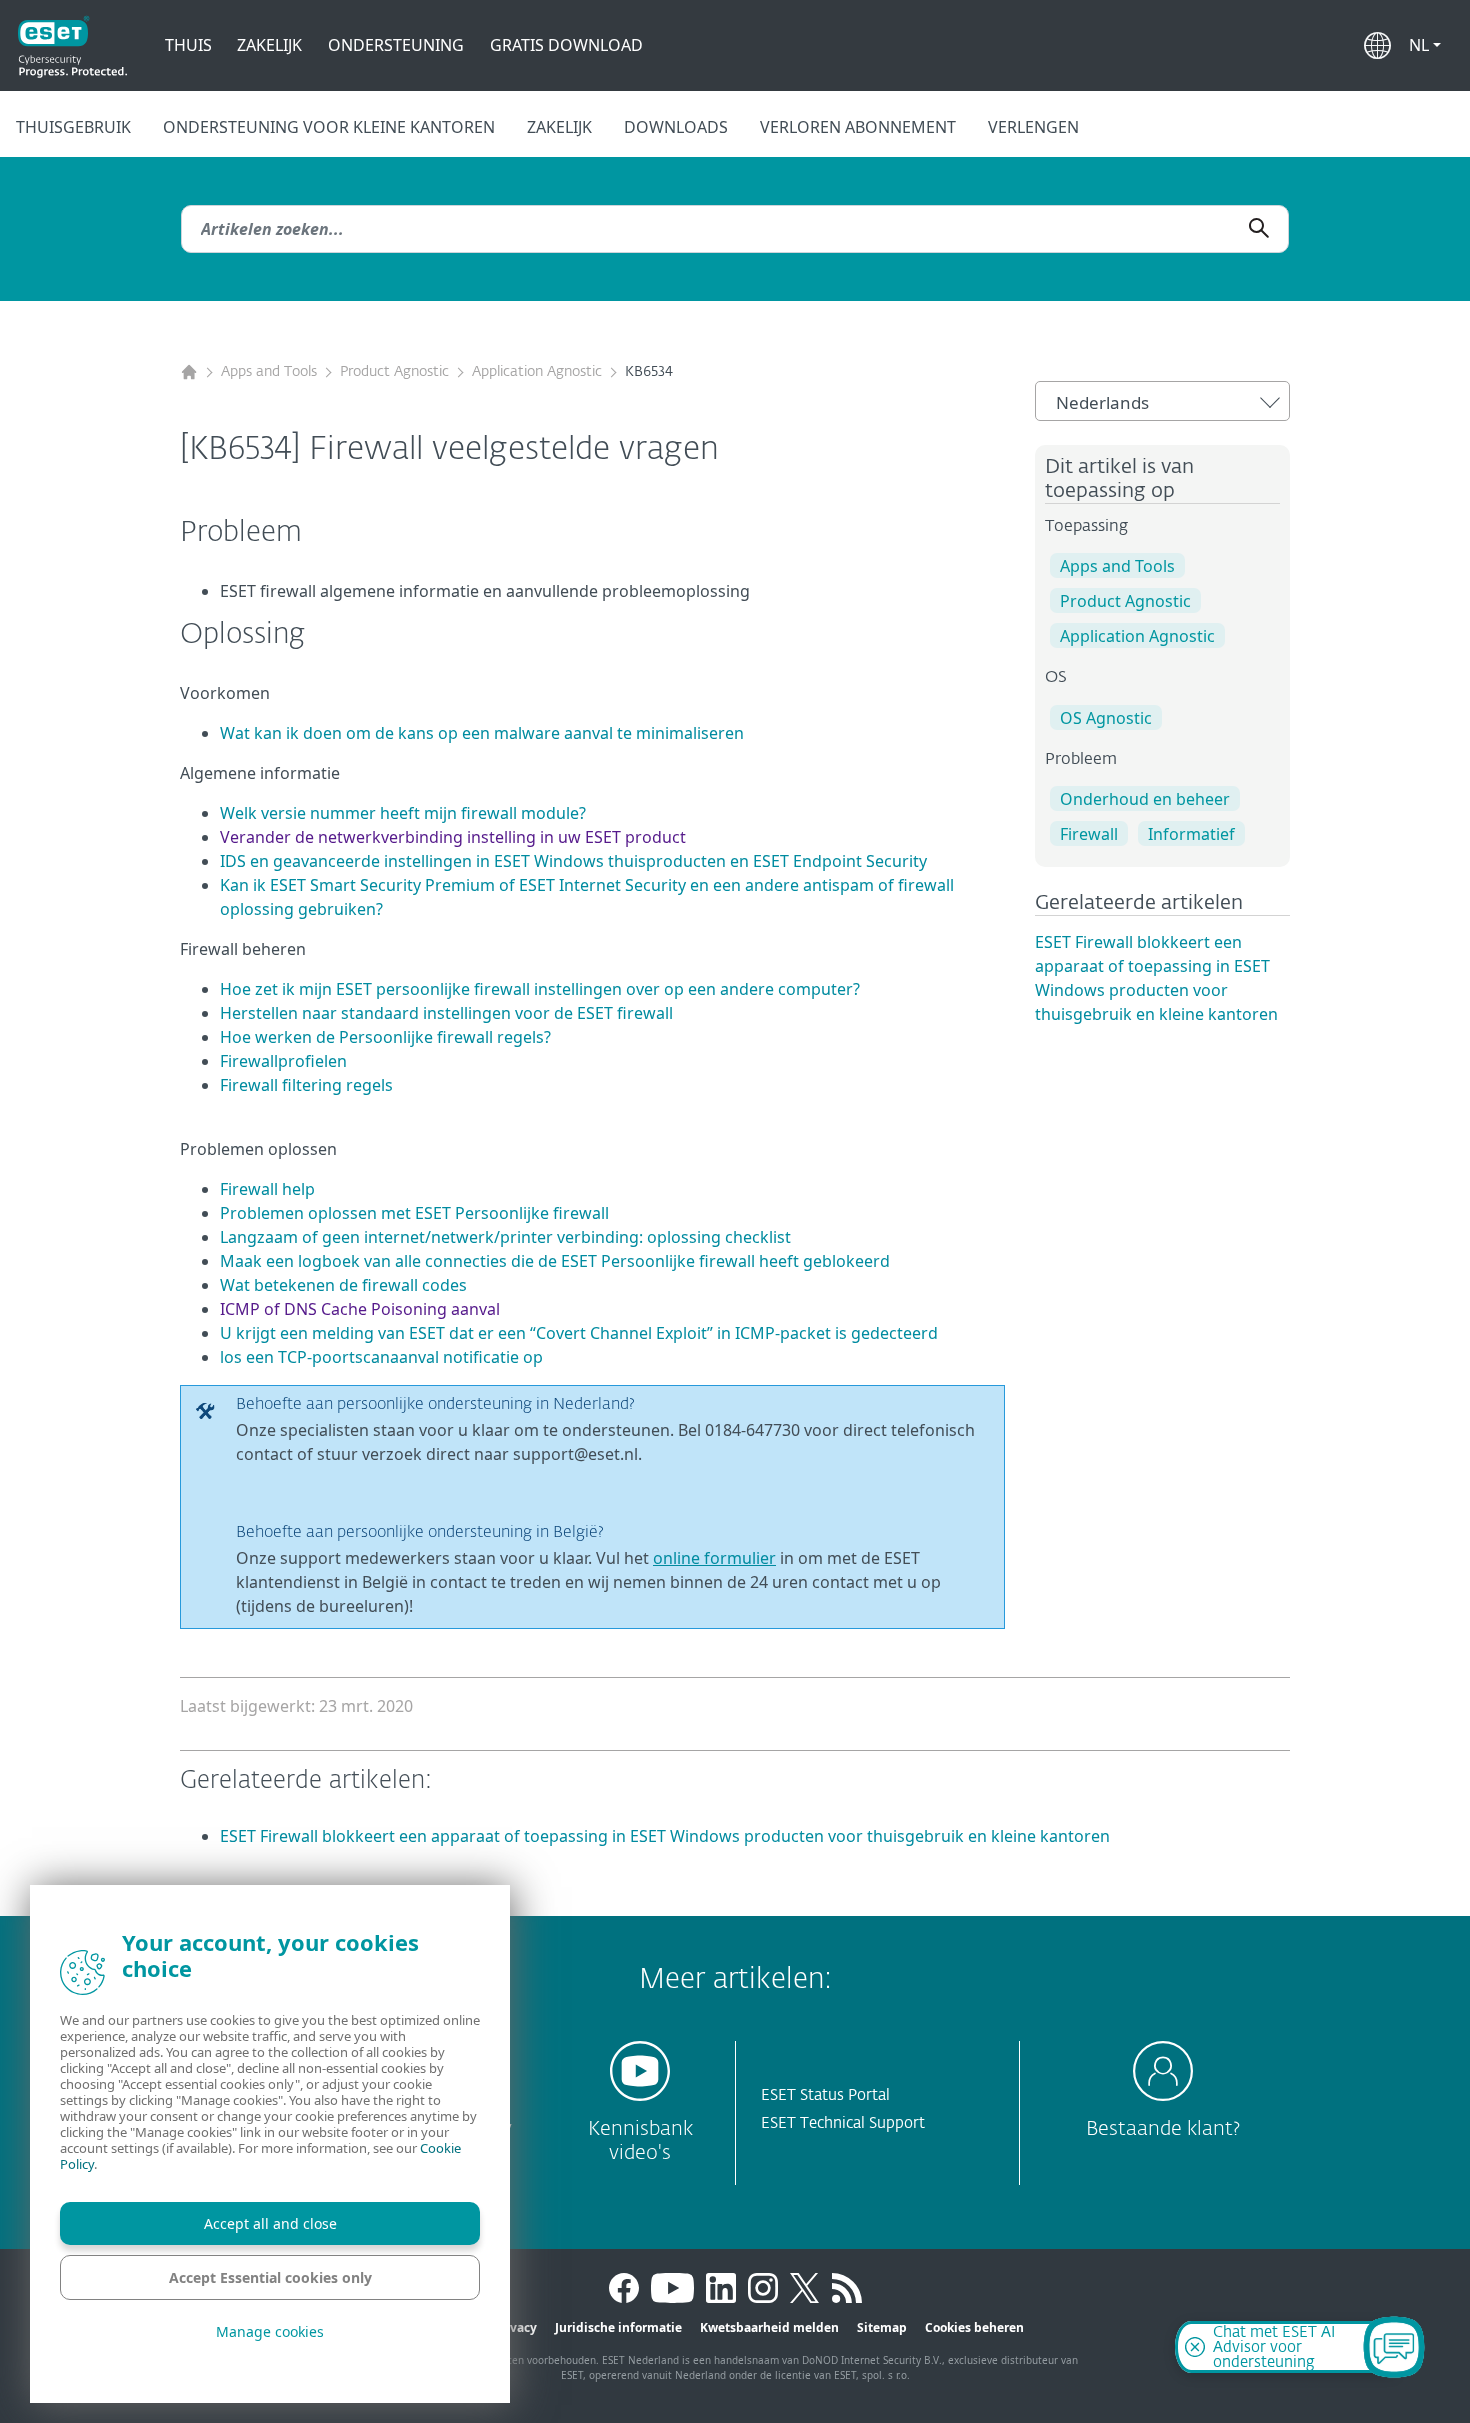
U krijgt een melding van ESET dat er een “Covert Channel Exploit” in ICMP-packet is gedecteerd (579, 1333)
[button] (1425, 45)
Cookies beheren (974, 2327)
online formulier (714, 1558)
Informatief (1191, 834)
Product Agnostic (394, 372)
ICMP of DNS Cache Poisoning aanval (360, 1309)
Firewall (1089, 834)
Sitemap (882, 2327)
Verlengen (1033, 127)
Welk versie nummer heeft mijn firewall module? (403, 813)
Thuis (188, 45)
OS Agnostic (1106, 718)
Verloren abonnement (858, 127)
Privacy (515, 2327)
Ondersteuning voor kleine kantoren (329, 127)
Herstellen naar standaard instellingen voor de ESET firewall (446, 1013)
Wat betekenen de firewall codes (343, 1285)
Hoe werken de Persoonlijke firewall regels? (385, 1037)
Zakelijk (269, 45)
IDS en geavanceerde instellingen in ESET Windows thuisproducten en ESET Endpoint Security (573, 861)
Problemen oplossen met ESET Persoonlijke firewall (414, 1213)
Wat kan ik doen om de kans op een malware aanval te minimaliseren (482, 733)
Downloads (676, 127)
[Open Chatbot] (1394, 2347)
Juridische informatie (618, 2327)
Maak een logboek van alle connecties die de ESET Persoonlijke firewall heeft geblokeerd (555, 1261)
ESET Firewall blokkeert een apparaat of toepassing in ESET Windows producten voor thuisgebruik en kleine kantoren (665, 1836)
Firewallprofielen (283, 1061)
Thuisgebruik (73, 127)
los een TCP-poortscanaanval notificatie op (381, 1357)
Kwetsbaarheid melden (769, 2327)
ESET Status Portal (825, 2095)
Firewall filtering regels (306, 1085)
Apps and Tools (269, 372)
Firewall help (267, 1189)
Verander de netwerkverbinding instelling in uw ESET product (453, 837)
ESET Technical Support (843, 2123)
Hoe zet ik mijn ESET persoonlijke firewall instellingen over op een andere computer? (540, 989)
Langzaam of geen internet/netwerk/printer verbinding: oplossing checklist (505, 1237)
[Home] (189, 372)
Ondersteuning (396, 45)
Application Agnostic (537, 372)
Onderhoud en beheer (1145, 799)
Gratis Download (566, 45)
